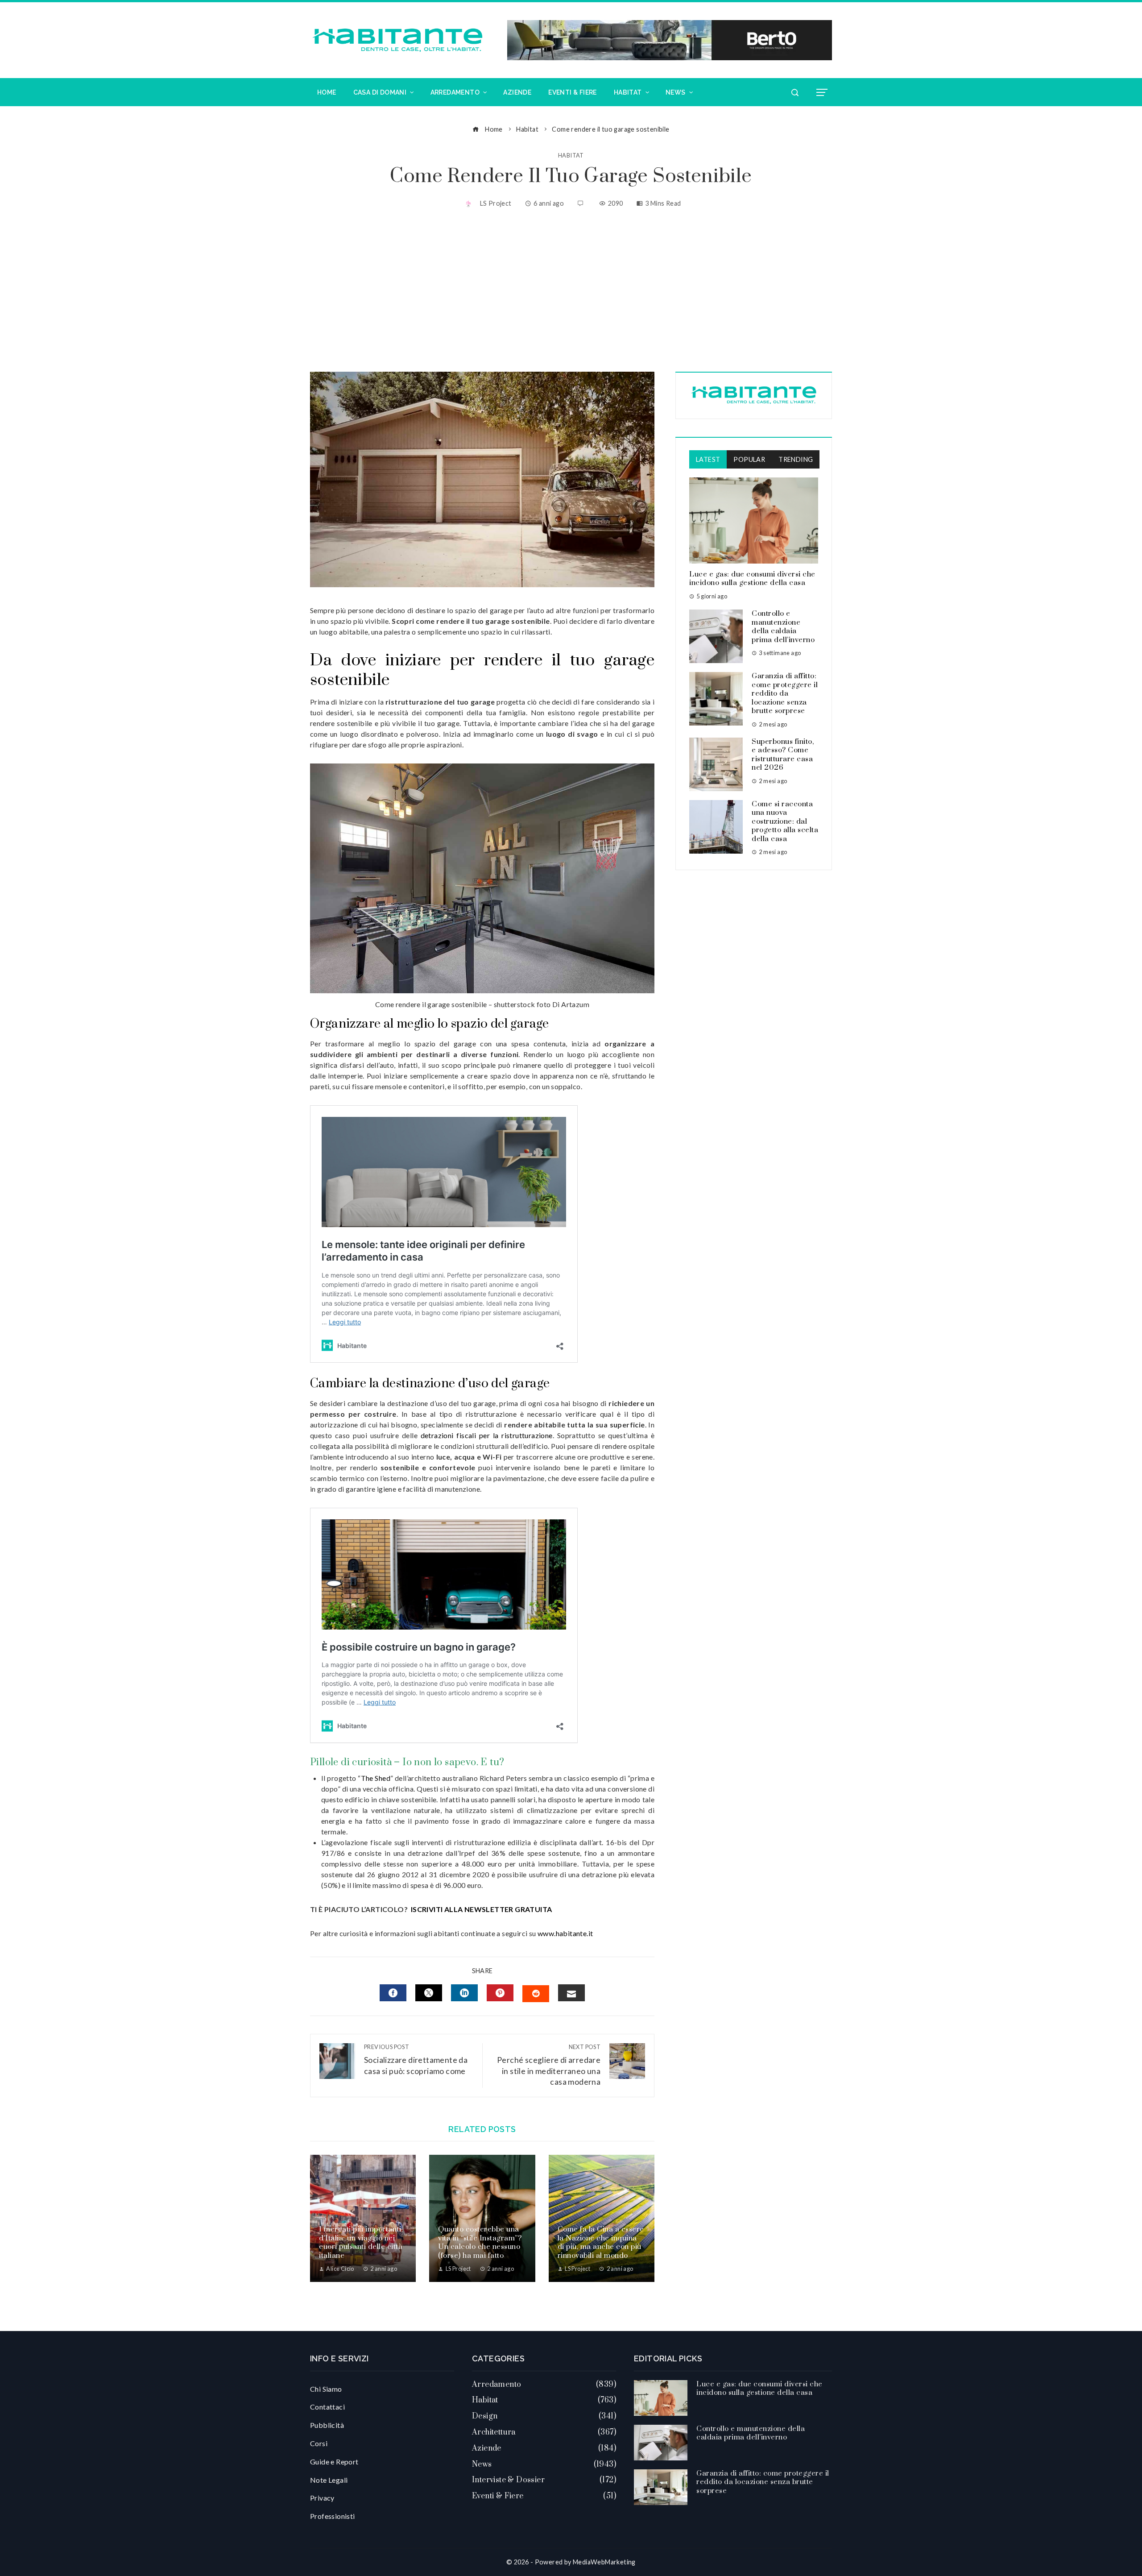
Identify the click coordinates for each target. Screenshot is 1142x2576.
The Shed (376, 1778)
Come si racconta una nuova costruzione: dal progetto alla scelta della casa (785, 821)
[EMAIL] (571, 1993)
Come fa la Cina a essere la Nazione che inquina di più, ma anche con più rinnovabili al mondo (601, 2242)
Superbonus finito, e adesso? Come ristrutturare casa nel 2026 (783, 755)
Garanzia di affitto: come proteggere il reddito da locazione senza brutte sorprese (785, 693)
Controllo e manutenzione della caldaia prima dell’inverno (783, 627)
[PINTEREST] (500, 1993)
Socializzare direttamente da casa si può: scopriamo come (416, 2060)
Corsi (319, 2443)
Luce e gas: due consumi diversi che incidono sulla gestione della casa (752, 579)
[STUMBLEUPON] (536, 1994)
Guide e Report (334, 2462)
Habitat (571, 156)
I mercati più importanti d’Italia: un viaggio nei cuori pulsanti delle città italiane (361, 2242)
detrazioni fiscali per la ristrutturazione (487, 1435)
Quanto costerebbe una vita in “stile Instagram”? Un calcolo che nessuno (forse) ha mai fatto (480, 2242)
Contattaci (327, 2407)
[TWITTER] (429, 1993)
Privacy (322, 2498)
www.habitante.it (565, 1933)
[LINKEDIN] (464, 1993)
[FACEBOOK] (393, 1993)
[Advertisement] (571, 291)
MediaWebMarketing (604, 2562)
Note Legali (329, 2480)
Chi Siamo (326, 2389)
